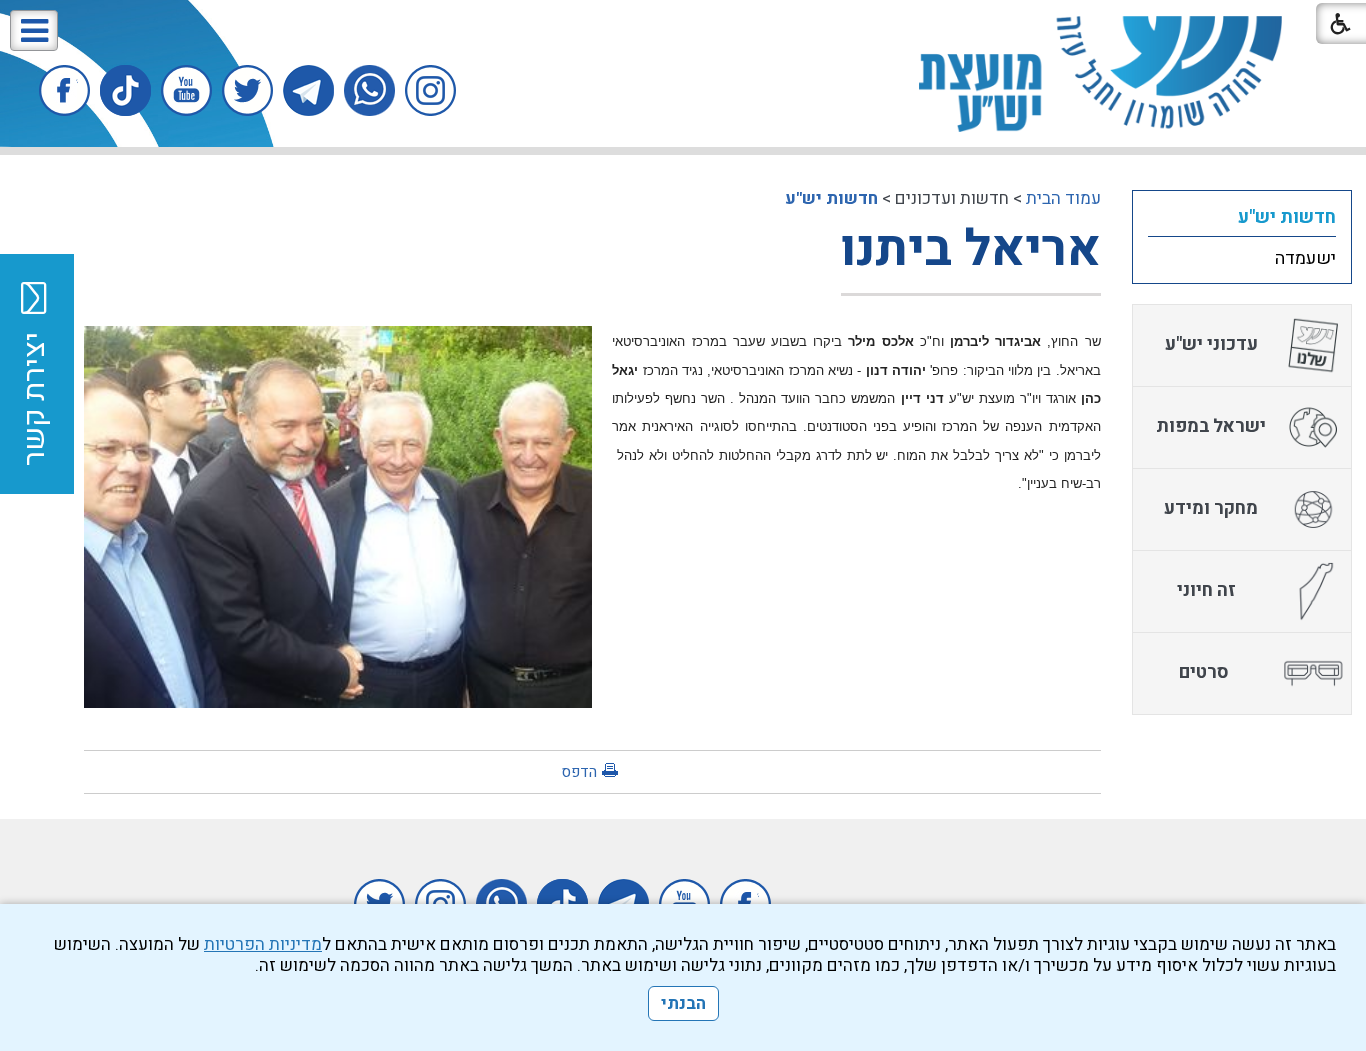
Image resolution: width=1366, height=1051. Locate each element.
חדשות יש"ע (831, 198)
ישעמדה (1305, 258)
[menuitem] (1242, 217)
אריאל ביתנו (971, 249)
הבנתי (683, 1003)
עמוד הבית (1063, 198)
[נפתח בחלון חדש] (430, 90)
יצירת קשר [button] (35, 399)
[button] (34, 30)
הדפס (579, 772)
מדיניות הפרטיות (263, 944)
